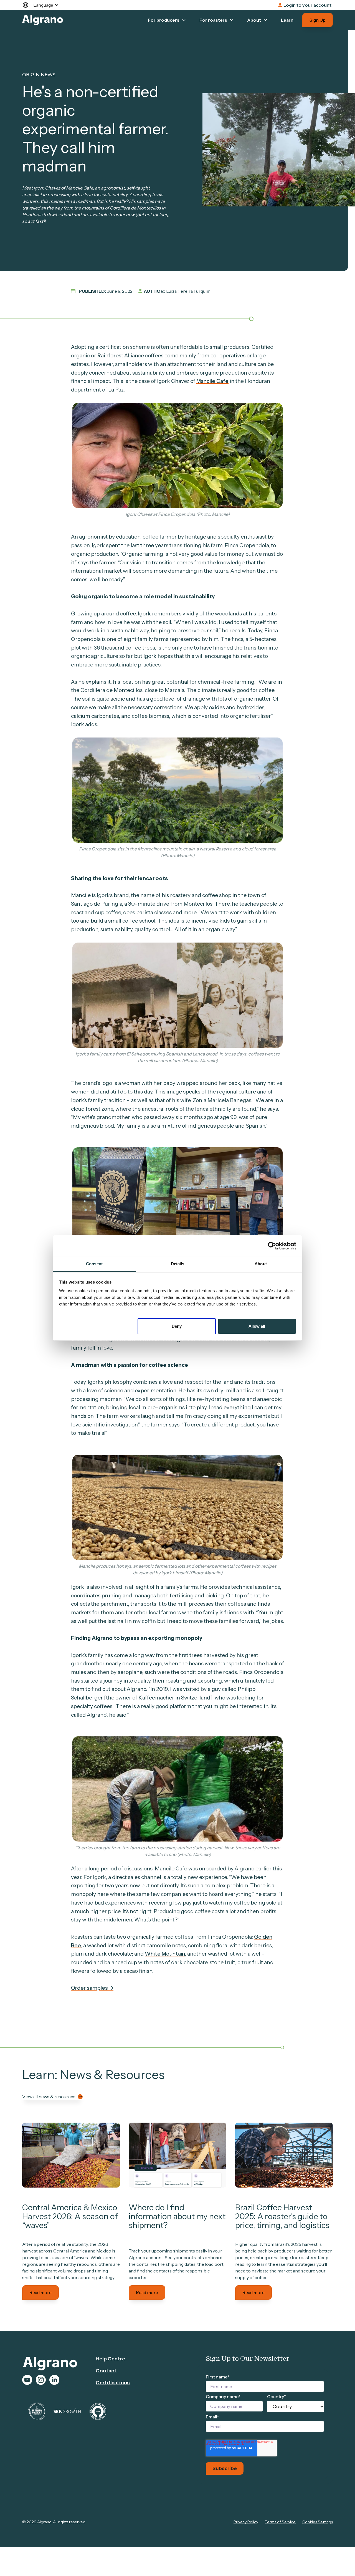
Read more (40, 2292)
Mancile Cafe (212, 381)
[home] (43, 20)
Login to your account (307, 5)
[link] (71, 2155)
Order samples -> (92, 1988)
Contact (106, 2371)
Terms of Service (280, 2522)
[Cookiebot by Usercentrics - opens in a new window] (272, 1246)
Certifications (113, 2383)
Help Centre (110, 2359)
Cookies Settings (318, 2522)
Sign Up (318, 20)
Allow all (257, 1326)
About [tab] (261, 1264)
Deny (177, 1326)
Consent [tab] (94, 1264)
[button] (43, 5)
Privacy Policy (246, 2522)
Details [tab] (178, 1264)
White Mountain (165, 1954)
